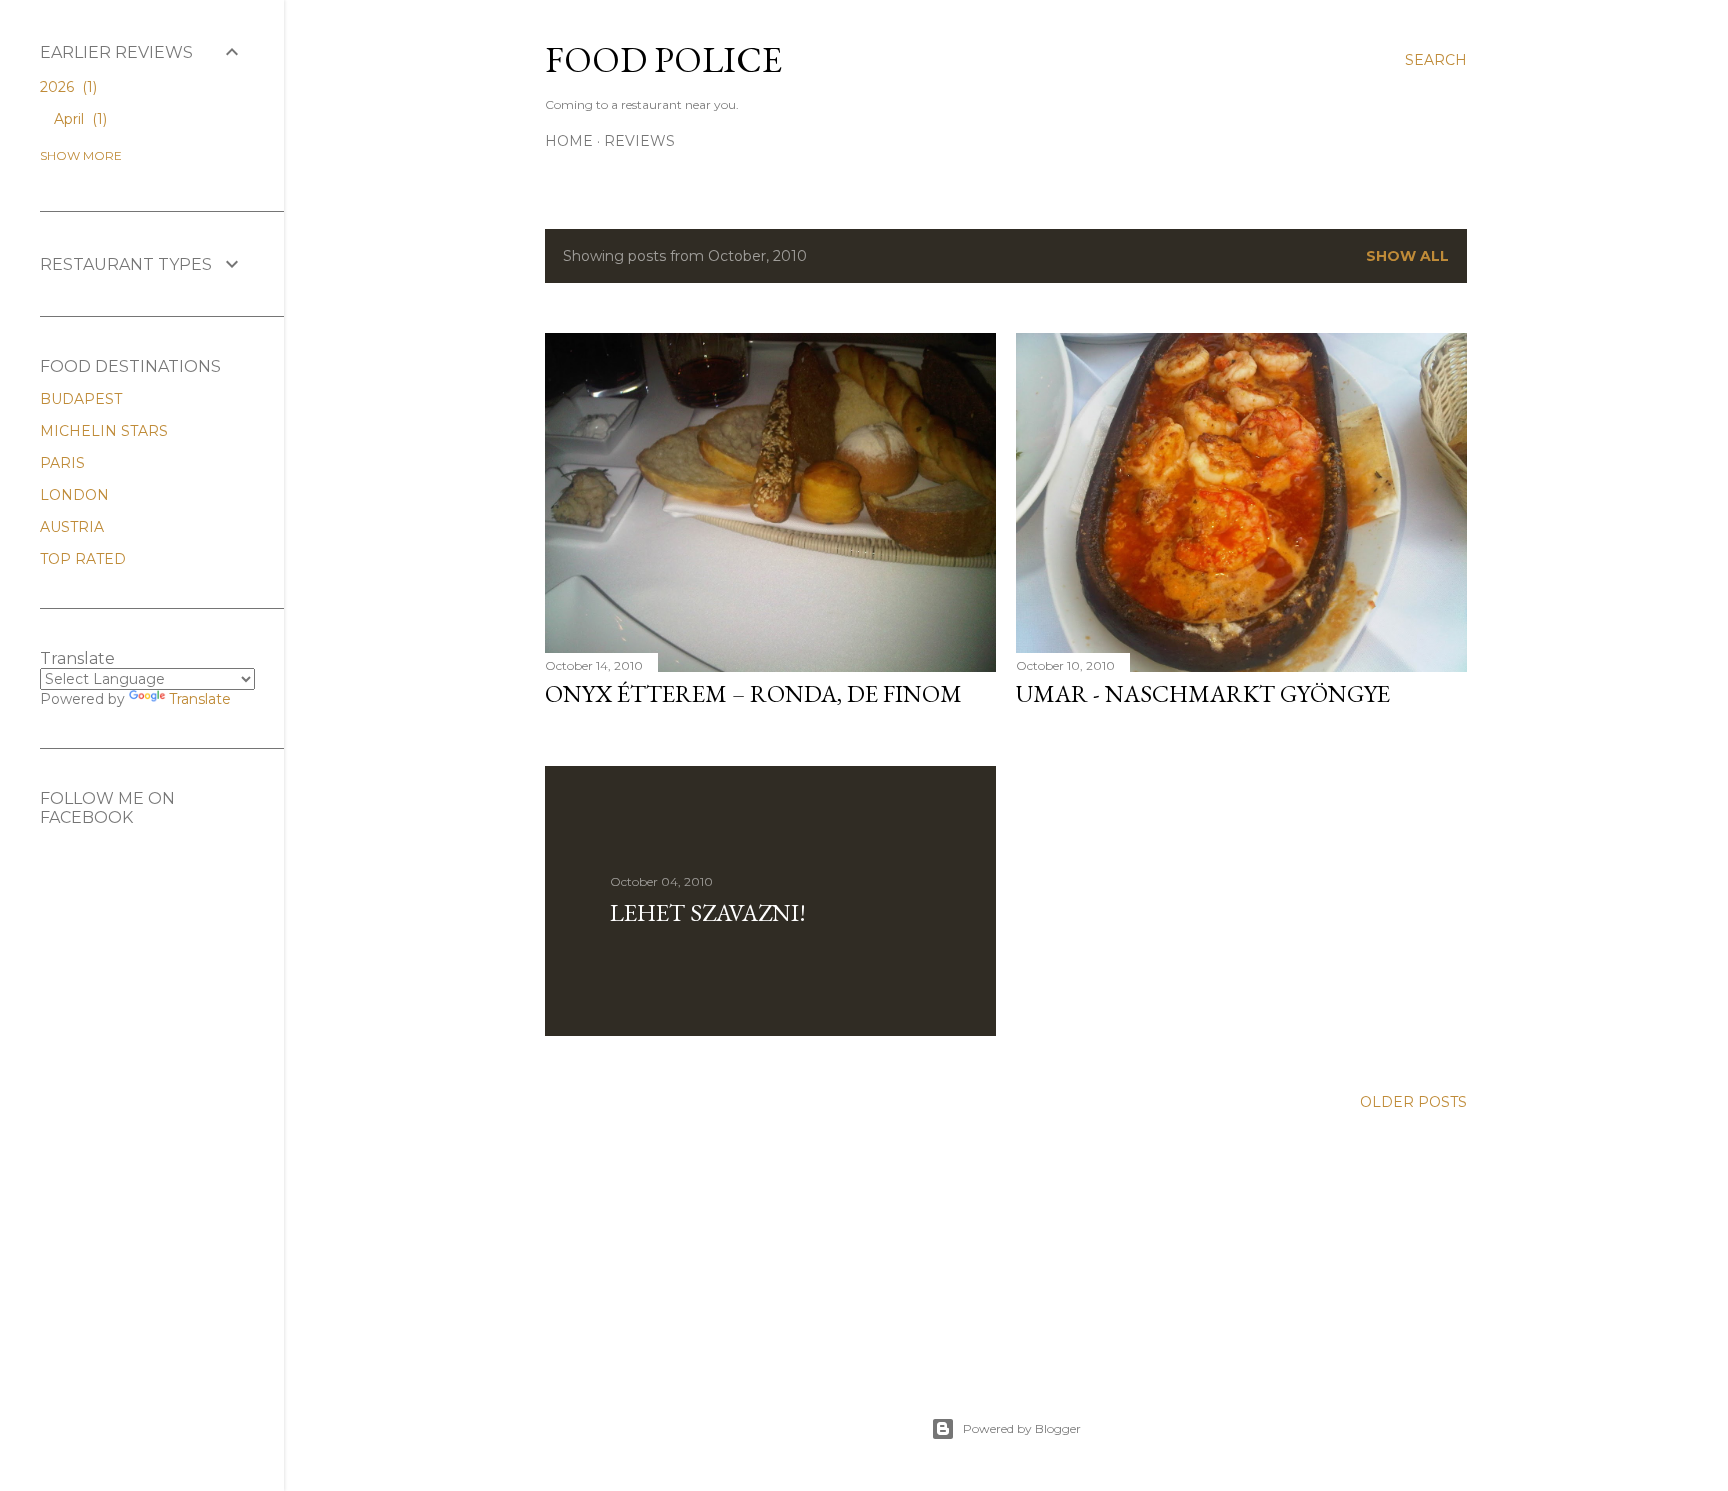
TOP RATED (83, 559)
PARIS (62, 463)
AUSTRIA (72, 527)
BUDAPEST (81, 399)
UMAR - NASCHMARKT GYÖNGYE (1203, 693)
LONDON (74, 495)
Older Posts (1413, 1102)
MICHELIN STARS (104, 431)
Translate (200, 699)
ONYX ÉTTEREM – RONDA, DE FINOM (753, 693)
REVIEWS (639, 141)
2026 (66, 87)
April (78, 119)
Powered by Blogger (1022, 1428)
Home (569, 141)
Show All (1407, 256)
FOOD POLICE (663, 59)
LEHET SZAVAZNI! (708, 912)
